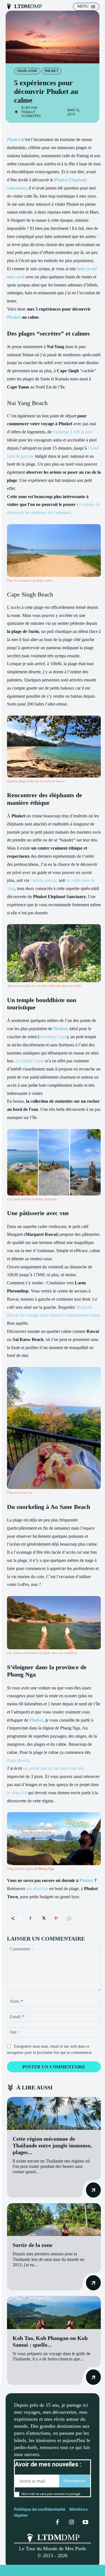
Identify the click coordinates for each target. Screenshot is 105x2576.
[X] (43, 1918)
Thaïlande (27, 71)
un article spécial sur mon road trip (53, 1768)
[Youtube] (85, 2522)
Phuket (52, 71)
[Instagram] (71, 2522)
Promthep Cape (53, 1037)
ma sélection (37, 1889)
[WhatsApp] (69, 1918)
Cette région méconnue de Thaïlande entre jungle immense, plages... (52, 2145)
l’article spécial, (44, 880)
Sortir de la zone (32, 2245)
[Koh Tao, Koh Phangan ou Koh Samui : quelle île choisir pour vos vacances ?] (54, 2312)
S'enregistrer (75, 2481)
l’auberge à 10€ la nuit (72, 432)
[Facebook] (30, 1918)
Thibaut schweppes (31, 114)
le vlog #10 (17, 1793)
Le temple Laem (30, 1061)
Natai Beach (18, 1760)
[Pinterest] (56, 1918)
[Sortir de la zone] (54, 2220)
